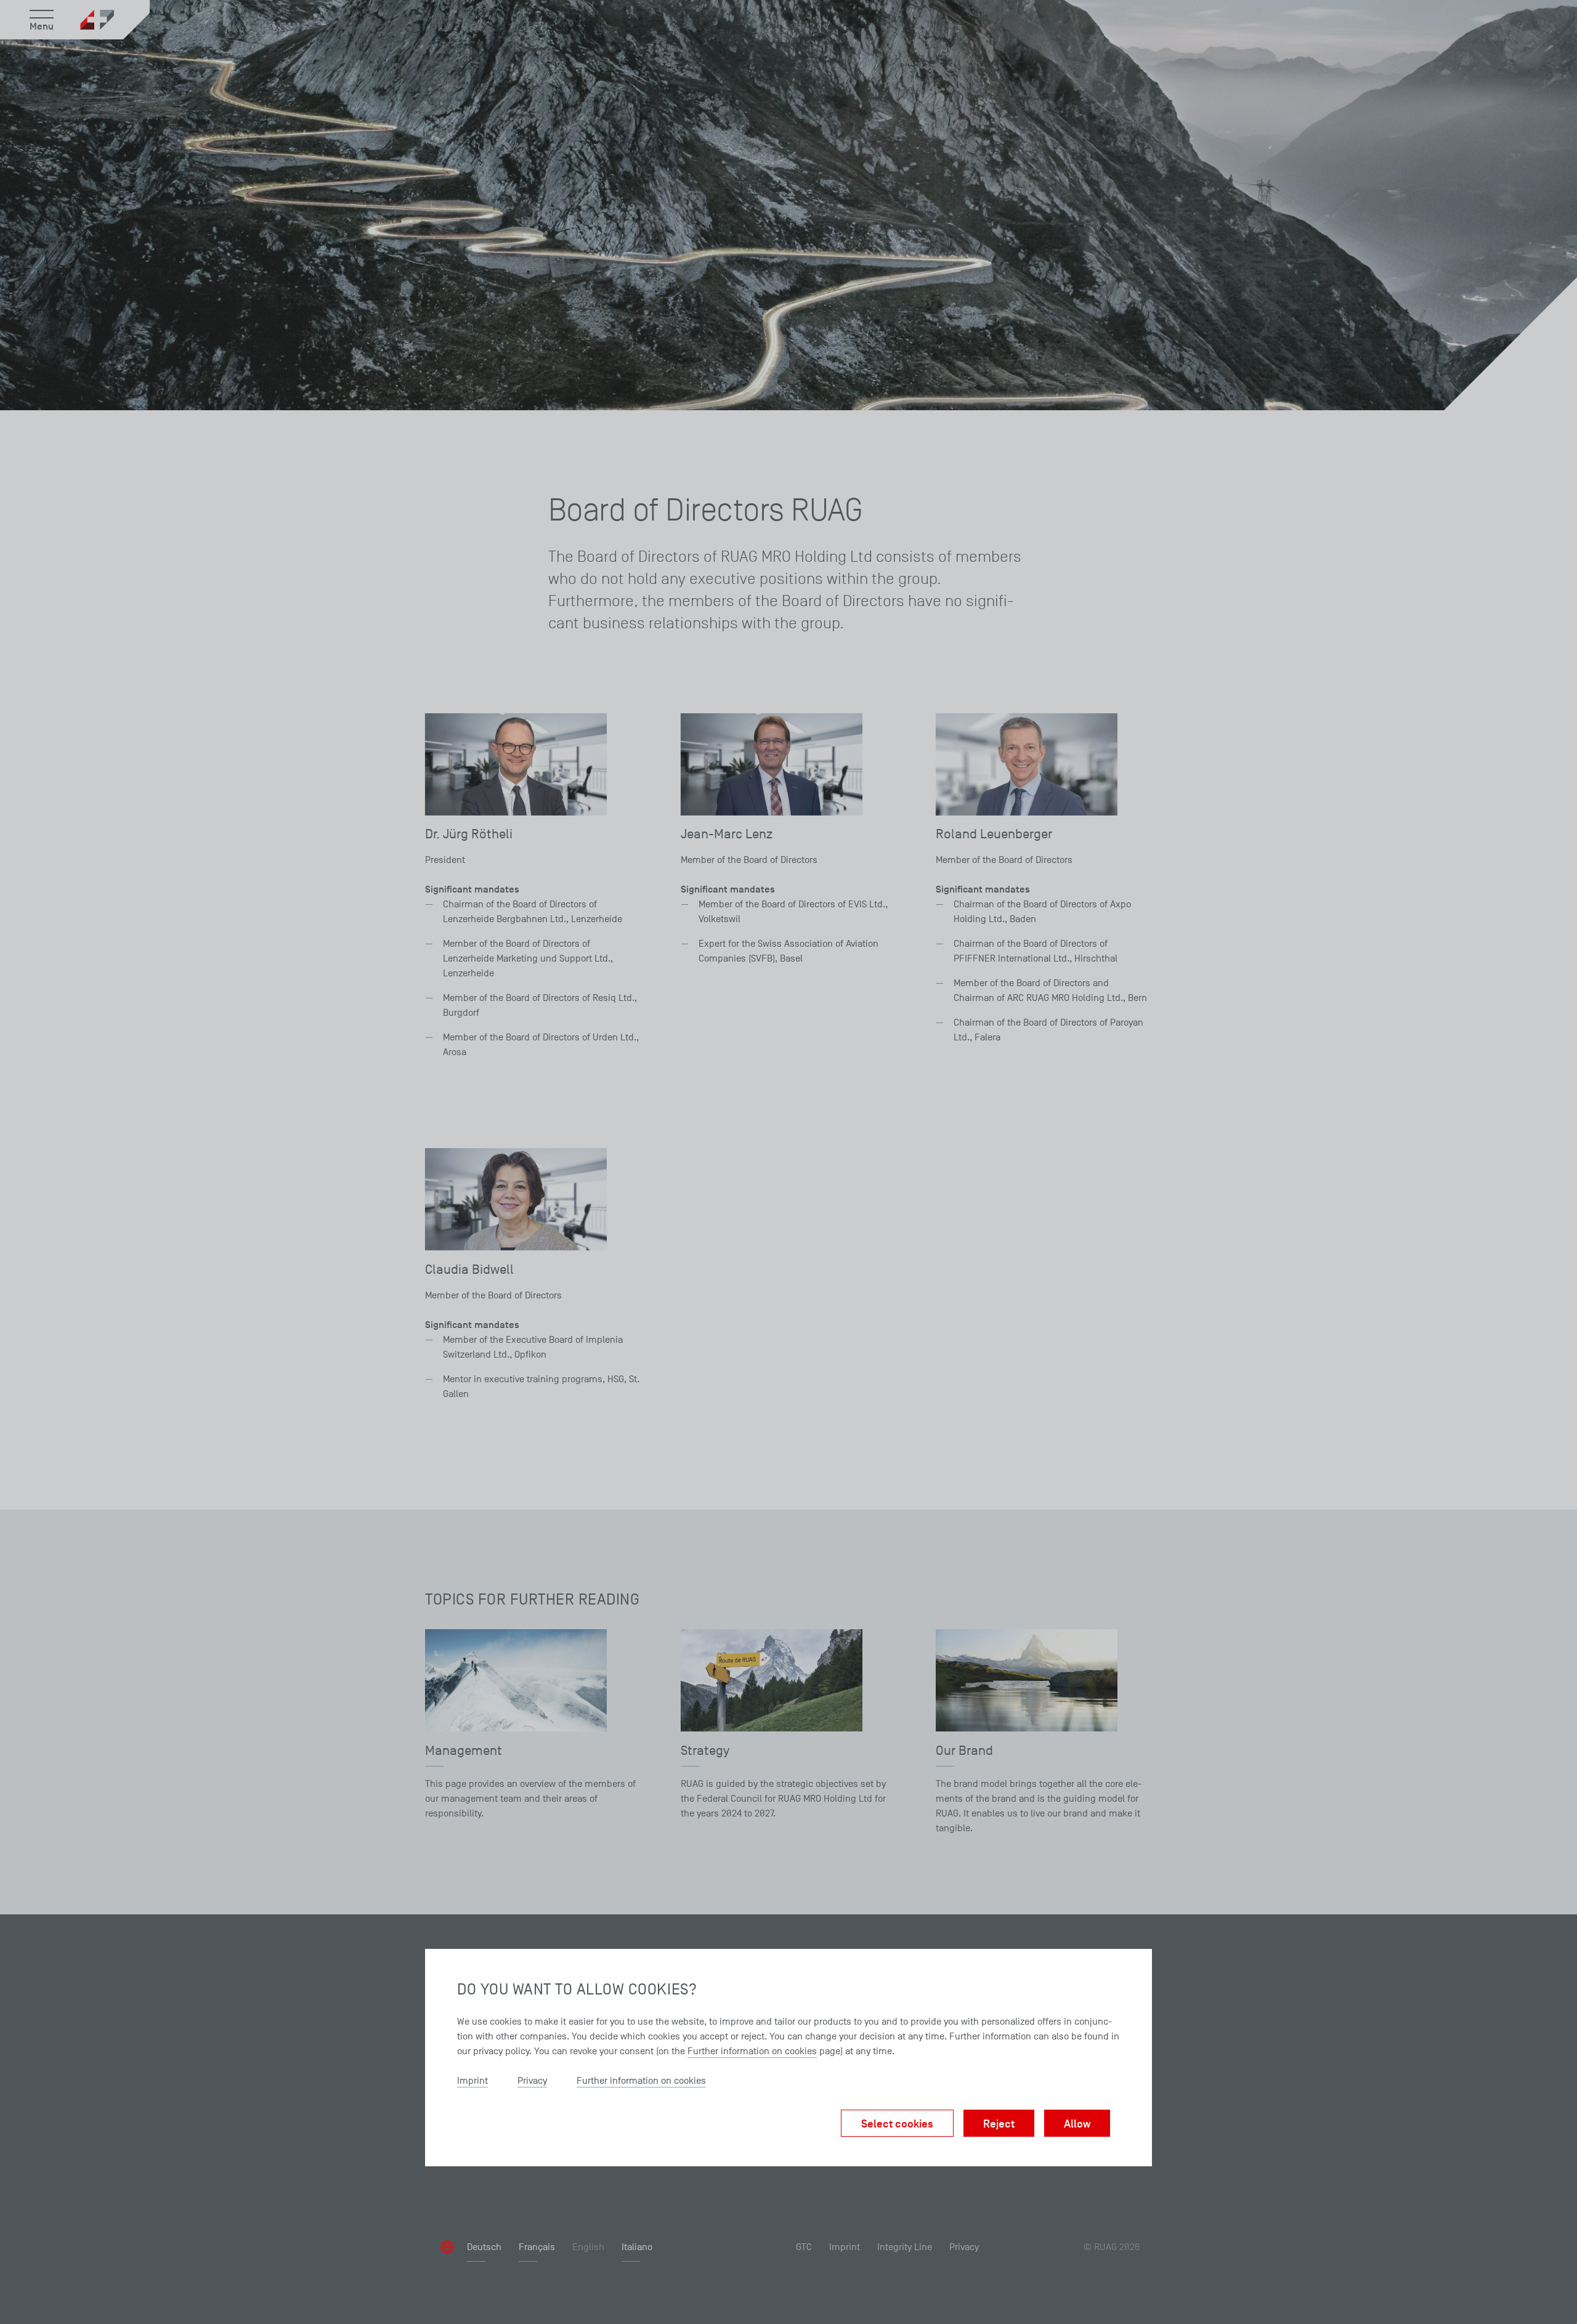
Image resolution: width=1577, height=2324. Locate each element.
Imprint (472, 2081)
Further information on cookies (752, 2051)
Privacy (532, 2081)
